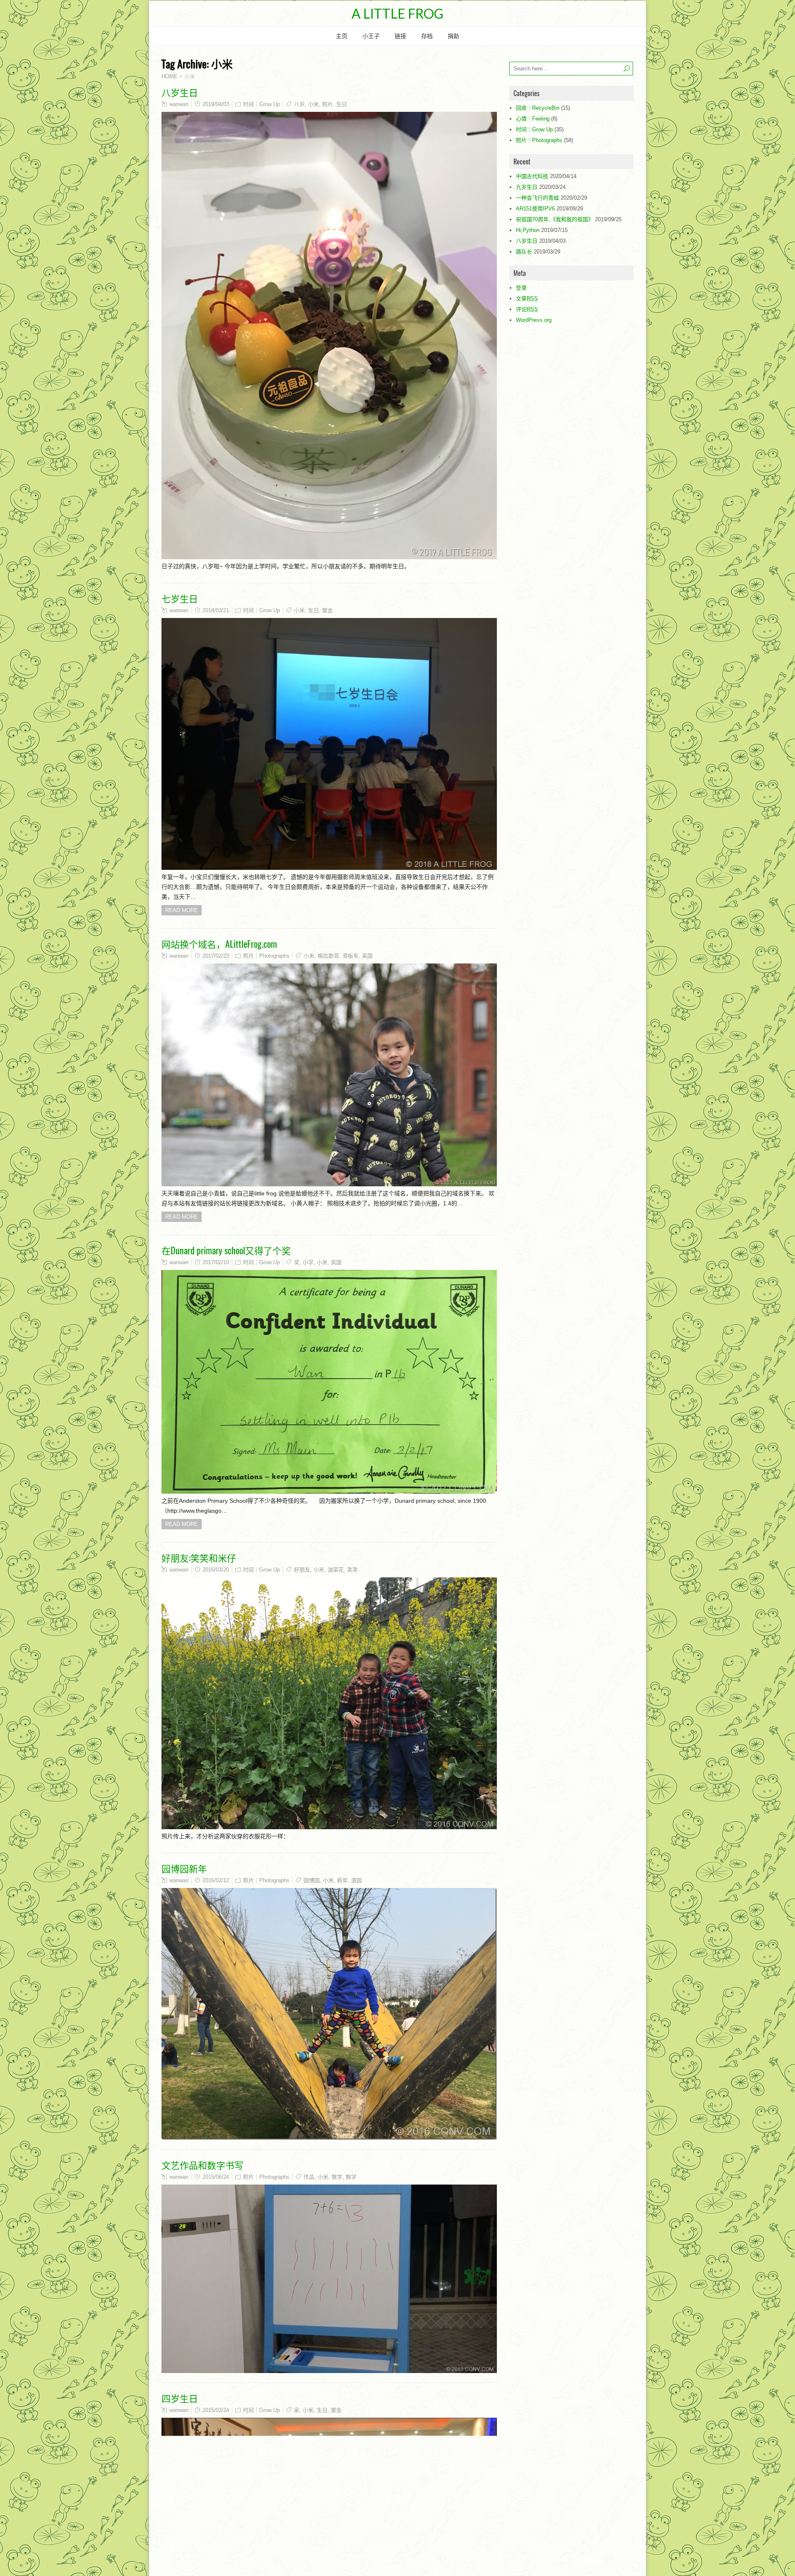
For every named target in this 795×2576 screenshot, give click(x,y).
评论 (527, 309)
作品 (309, 2177)
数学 (351, 2177)
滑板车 (351, 956)
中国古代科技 (532, 176)
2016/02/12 (216, 1880)
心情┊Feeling (533, 119)
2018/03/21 (216, 610)
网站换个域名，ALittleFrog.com (219, 944)
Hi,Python (528, 230)
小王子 (371, 36)
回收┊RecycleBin (538, 108)
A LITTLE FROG (397, 13)
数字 (337, 2177)
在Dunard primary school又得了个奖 (226, 1250)
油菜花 (336, 1570)
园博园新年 (184, 1868)
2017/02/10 (216, 1262)
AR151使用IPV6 (535, 209)
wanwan (179, 104)
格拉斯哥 (328, 956)
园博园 (312, 1880)
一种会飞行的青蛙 (537, 198)
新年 (342, 1880)
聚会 (328, 610)
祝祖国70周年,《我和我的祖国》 (555, 219)
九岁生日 (527, 187)
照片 (328, 104)
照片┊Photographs (266, 956)
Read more (182, 910)
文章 (527, 298)
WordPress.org (534, 320)
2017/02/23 (216, 956)
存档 (427, 36)
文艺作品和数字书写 (202, 2165)
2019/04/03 (216, 104)
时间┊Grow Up (261, 104)
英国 (367, 956)
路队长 (524, 252)
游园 (357, 1880)
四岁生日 (180, 2398)
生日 (342, 104)
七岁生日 (180, 598)
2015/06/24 (216, 2177)
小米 (313, 104)
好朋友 (302, 1570)
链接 (400, 36)
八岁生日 (180, 92)
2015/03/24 (216, 2410)
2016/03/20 (216, 1570)
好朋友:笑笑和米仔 (199, 1557)
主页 (342, 36)
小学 (308, 1262)
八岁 (299, 104)
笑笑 (352, 1570)
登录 (521, 288)
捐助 (453, 36)
